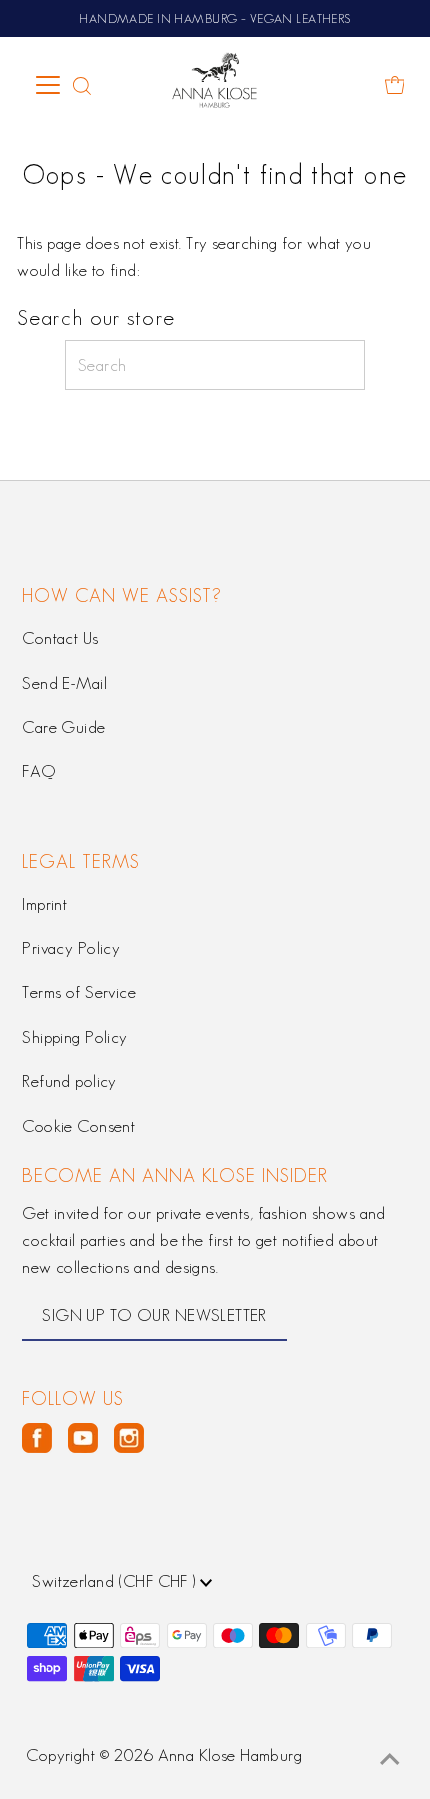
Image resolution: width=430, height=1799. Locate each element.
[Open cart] (395, 85)
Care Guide (63, 727)
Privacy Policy (71, 948)
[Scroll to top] (390, 1759)
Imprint (44, 904)
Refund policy (69, 1081)
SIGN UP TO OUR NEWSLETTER (154, 1315)
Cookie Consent (78, 1126)
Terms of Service (79, 992)
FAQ (38, 771)
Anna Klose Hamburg (230, 1755)
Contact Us (60, 638)
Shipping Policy (74, 1037)
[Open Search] (81, 85)
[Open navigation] (49, 85)
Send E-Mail (64, 683)
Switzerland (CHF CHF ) (116, 1581)
